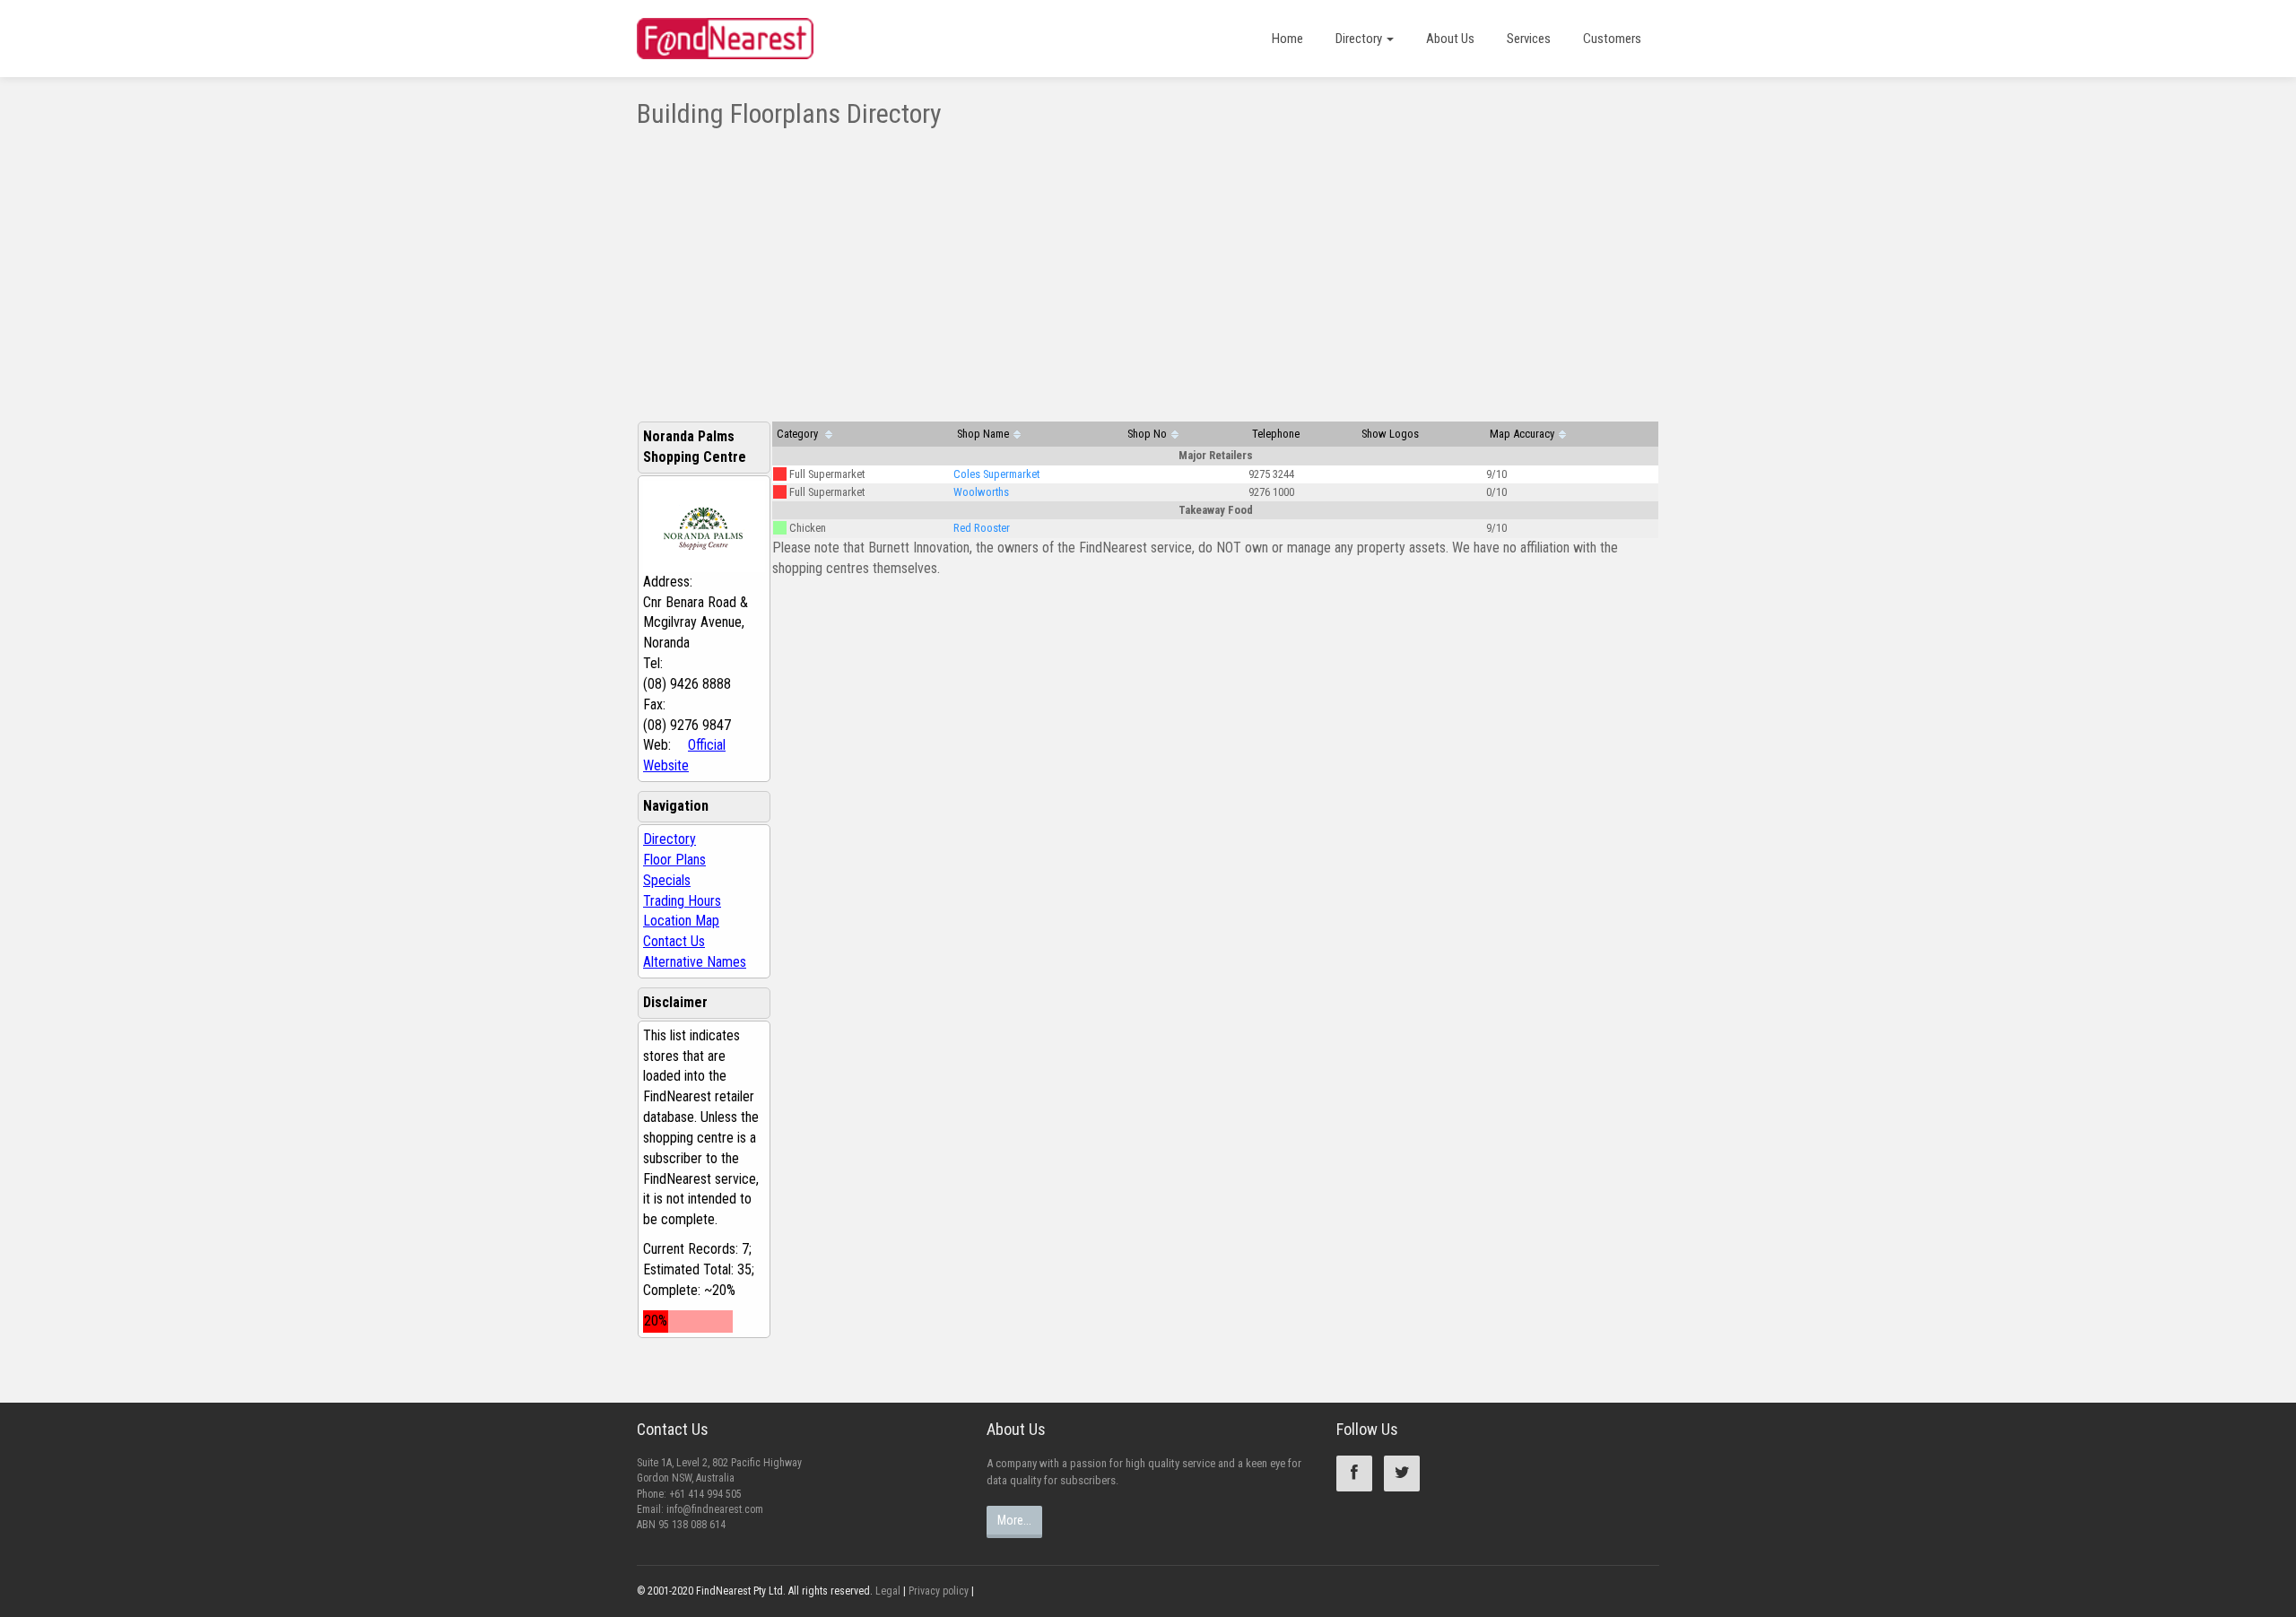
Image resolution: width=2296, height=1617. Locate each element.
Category (799, 434)
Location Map (681, 921)
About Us (1450, 39)
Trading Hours (682, 901)
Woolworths (981, 492)
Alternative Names (695, 962)
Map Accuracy (1522, 434)
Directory (1360, 39)
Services (1529, 39)
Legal (888, 1591)
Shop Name (983, 434)
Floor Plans (674, 860)
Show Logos (1390, 434)
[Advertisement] (1148, 263)
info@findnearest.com (715, 1509)
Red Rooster (982, 528)
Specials (667, 880)
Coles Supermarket (996, 474)
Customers (1612, 39)
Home (1287, 39)
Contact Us (674, 941)
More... (1014, 1520)
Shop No (1147, 434)
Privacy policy (939, 1591)
